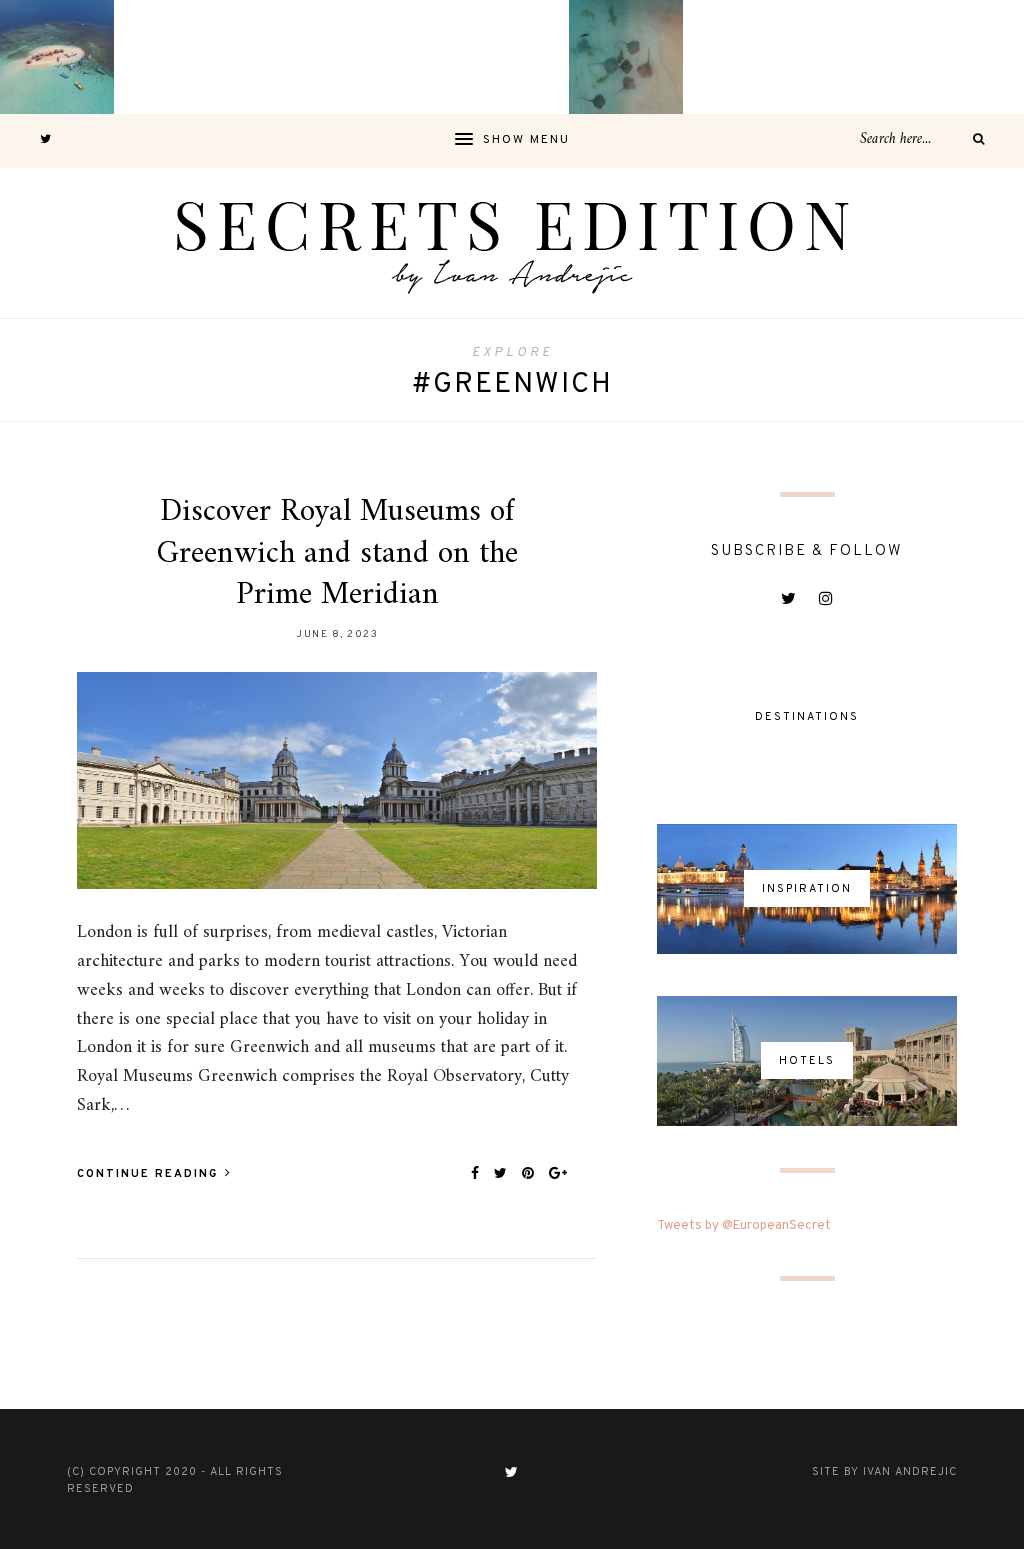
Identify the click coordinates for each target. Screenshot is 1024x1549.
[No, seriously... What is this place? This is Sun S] (740, 57)
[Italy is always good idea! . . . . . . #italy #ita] (853, 57)
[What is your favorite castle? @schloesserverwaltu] (967, 57)
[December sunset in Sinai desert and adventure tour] (398, 57)
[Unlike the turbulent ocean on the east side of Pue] (57, 57)
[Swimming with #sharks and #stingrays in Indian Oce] (626, 57)
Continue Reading (150, 1174)
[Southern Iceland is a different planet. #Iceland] (171, 57)
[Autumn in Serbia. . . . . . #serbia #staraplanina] (512, 57)
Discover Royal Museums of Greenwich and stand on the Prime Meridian (337, 553)
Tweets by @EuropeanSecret (744, 1226)
